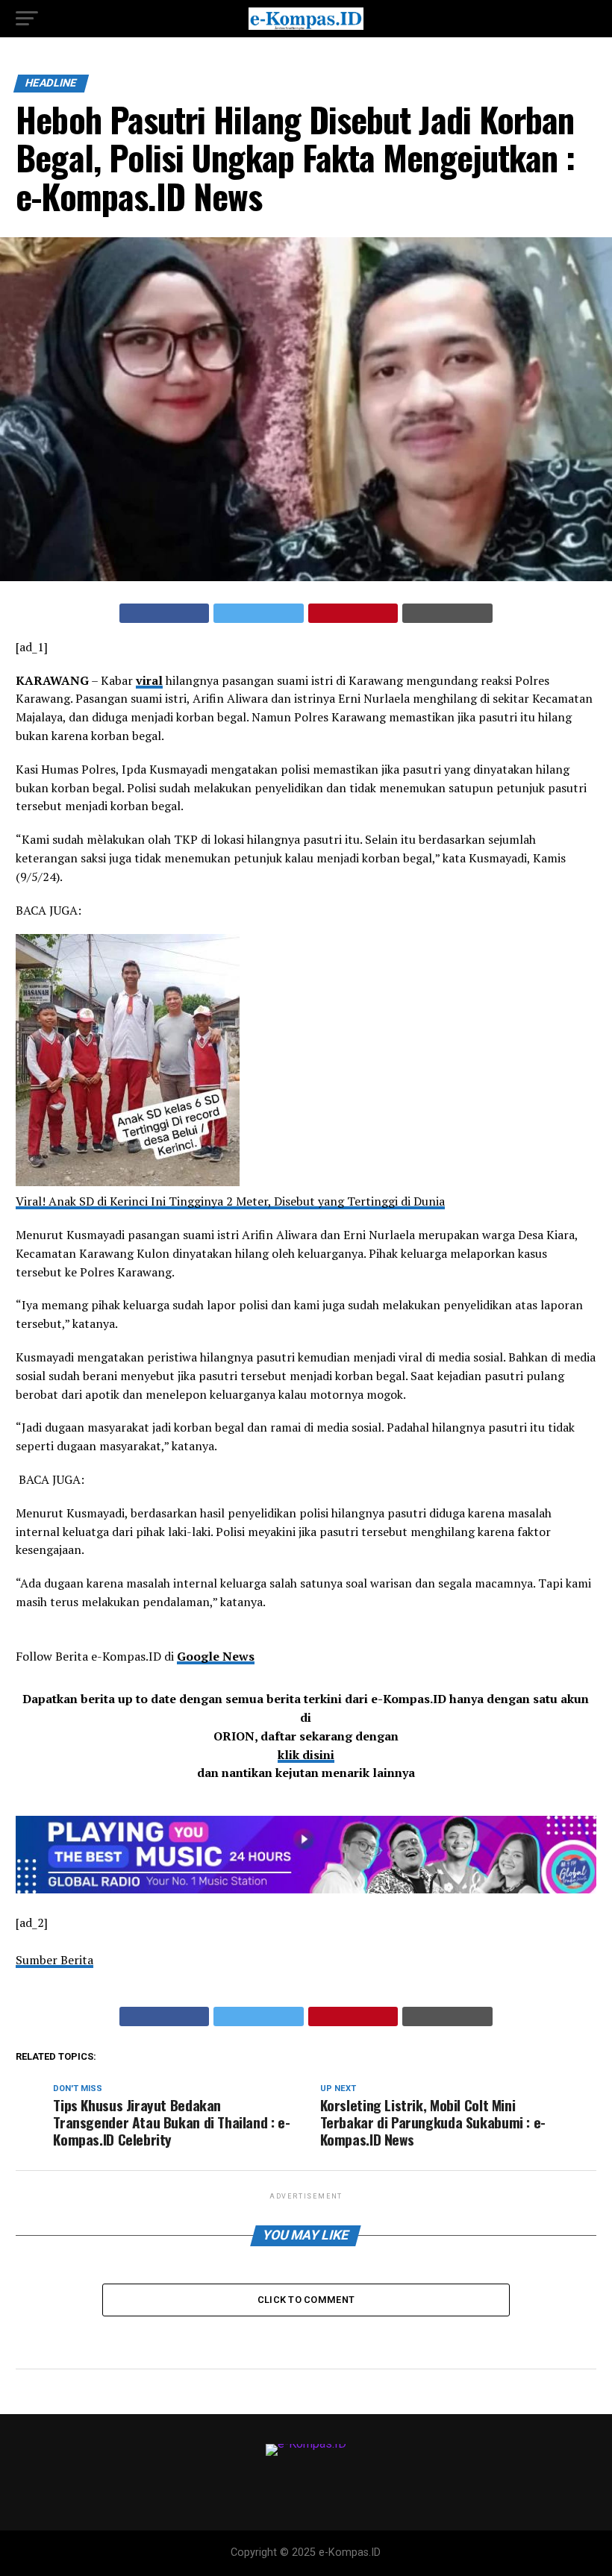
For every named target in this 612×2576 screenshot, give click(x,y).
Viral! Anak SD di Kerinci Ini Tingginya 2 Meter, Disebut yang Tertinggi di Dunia (230, 1201)
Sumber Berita (54, 1960)
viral (149, 680)
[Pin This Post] (353, 613)
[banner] (306, 1889)
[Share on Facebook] (165, 613)
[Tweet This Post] (259, 613)
